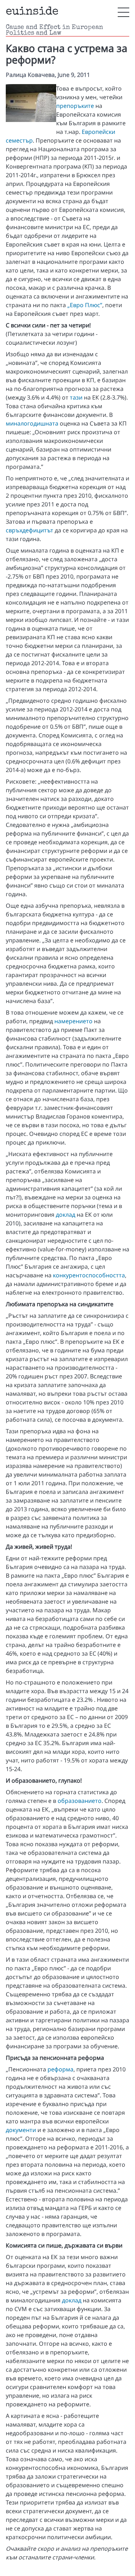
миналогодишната (32, 423)
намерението (73, 1021)
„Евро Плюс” (85, 305)
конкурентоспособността (89, 1275)
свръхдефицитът (30, 530)
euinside (32, 12)
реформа (60, 2069)
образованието (80, 1801)
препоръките (75, 106)
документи (21, 2130)
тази (76, 397)
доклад (66, 1215)
